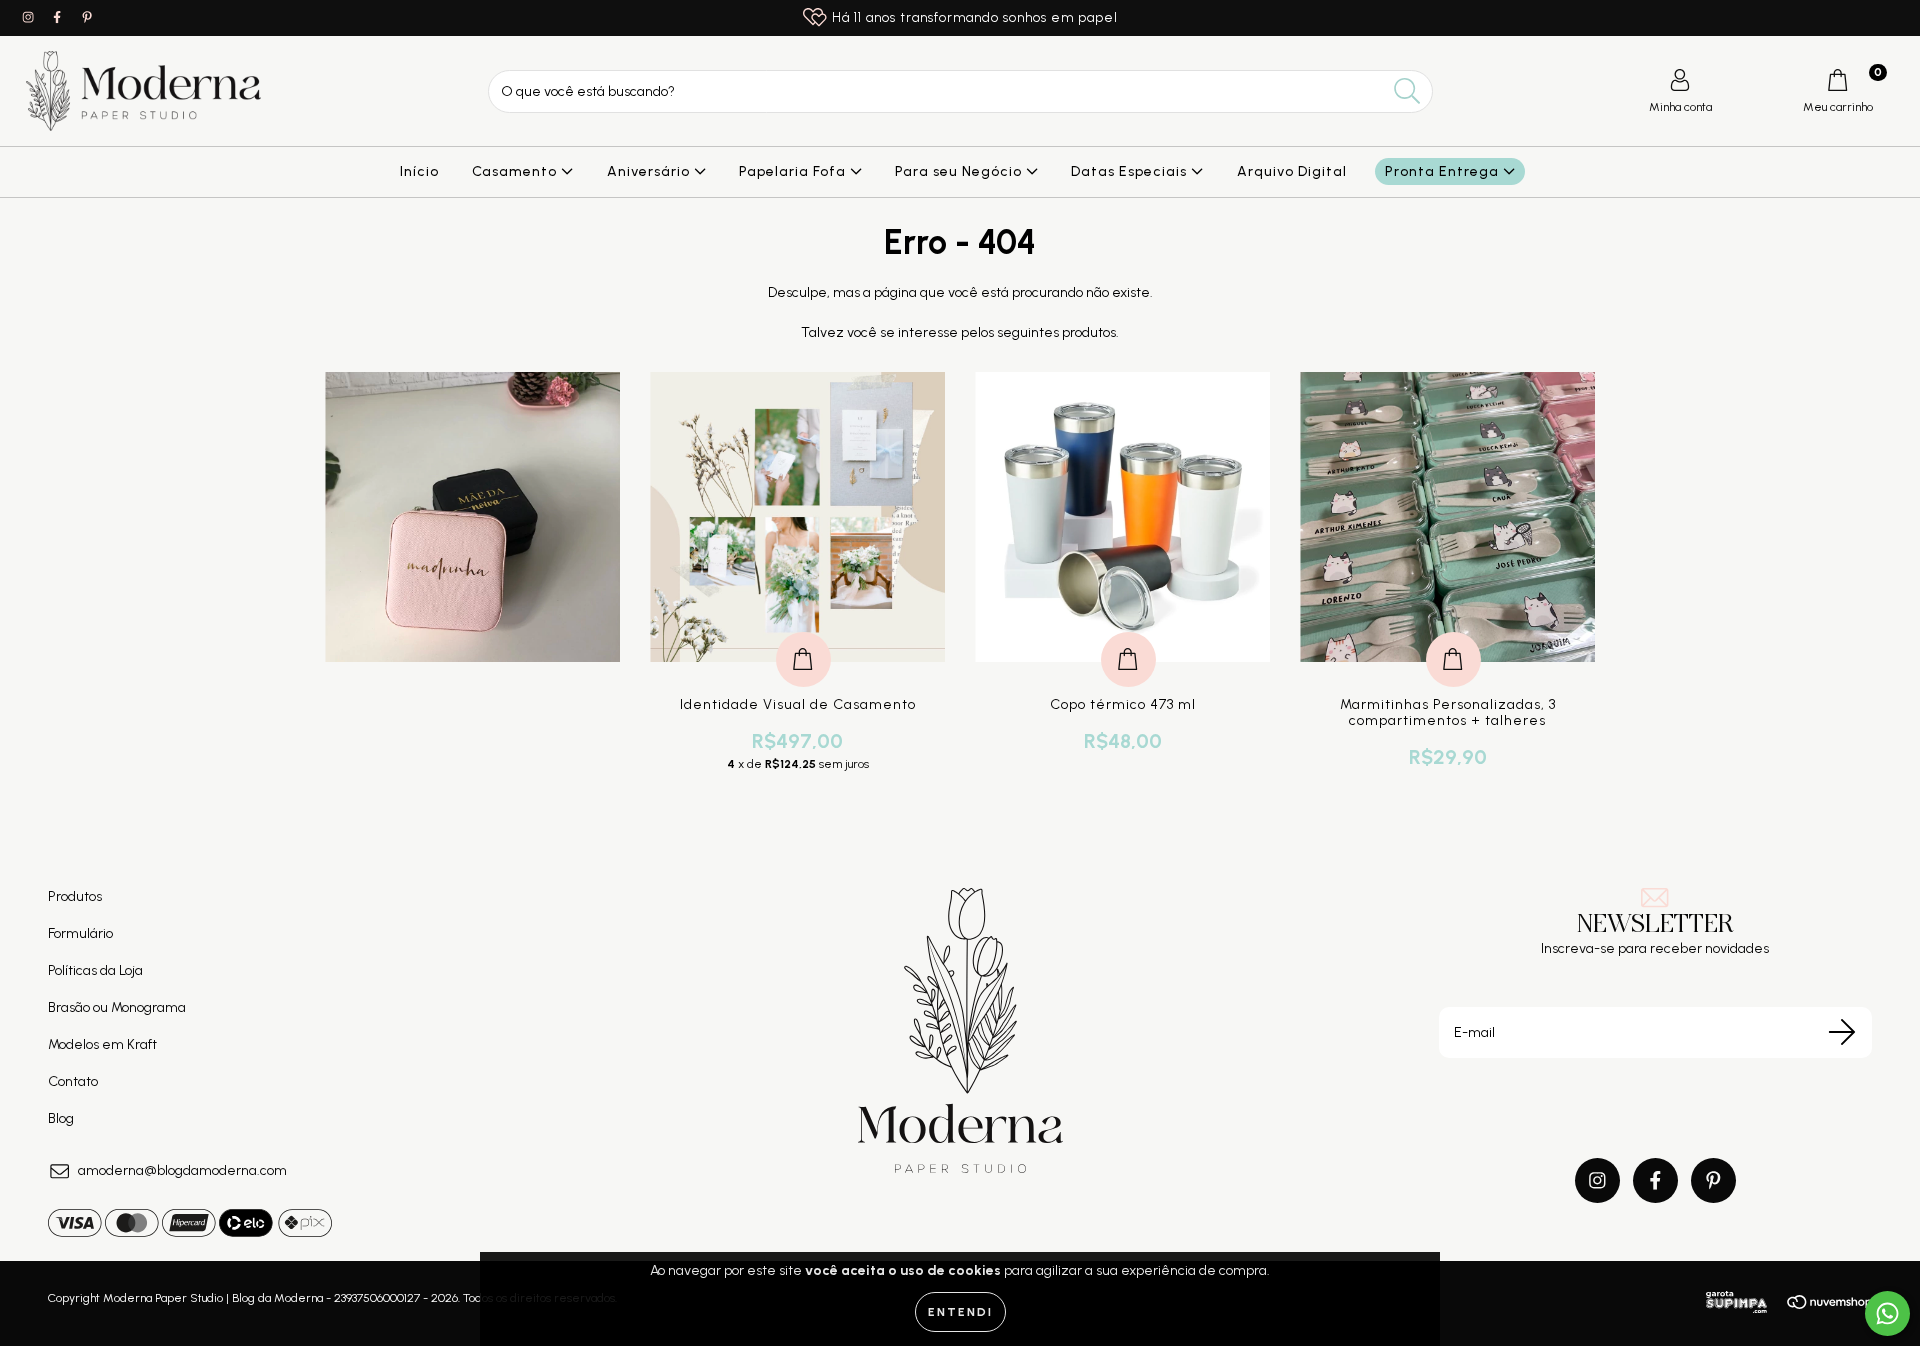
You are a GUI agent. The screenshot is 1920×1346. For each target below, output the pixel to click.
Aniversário (650, 171)
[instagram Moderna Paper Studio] (29, 17)
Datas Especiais (1131, 171)
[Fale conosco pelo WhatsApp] (1887, 1313)
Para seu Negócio (960, 171)
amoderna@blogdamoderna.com (182, 1170)
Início (419, 171)
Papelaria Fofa (794, 171)
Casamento (516, 171)
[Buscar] (1407, 91)
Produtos (75, 896)
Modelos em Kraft (102, 1044)
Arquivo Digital (1292, 171)
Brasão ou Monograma (117, 1007)
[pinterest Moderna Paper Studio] (87, 17)
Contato (73, 1081)
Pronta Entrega (1444, 171)
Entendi (960, 1312)
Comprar (803, 638)
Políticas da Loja (95, 970)
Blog (61, 1118)
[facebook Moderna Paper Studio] (58, 17)
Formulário (80, 933)
